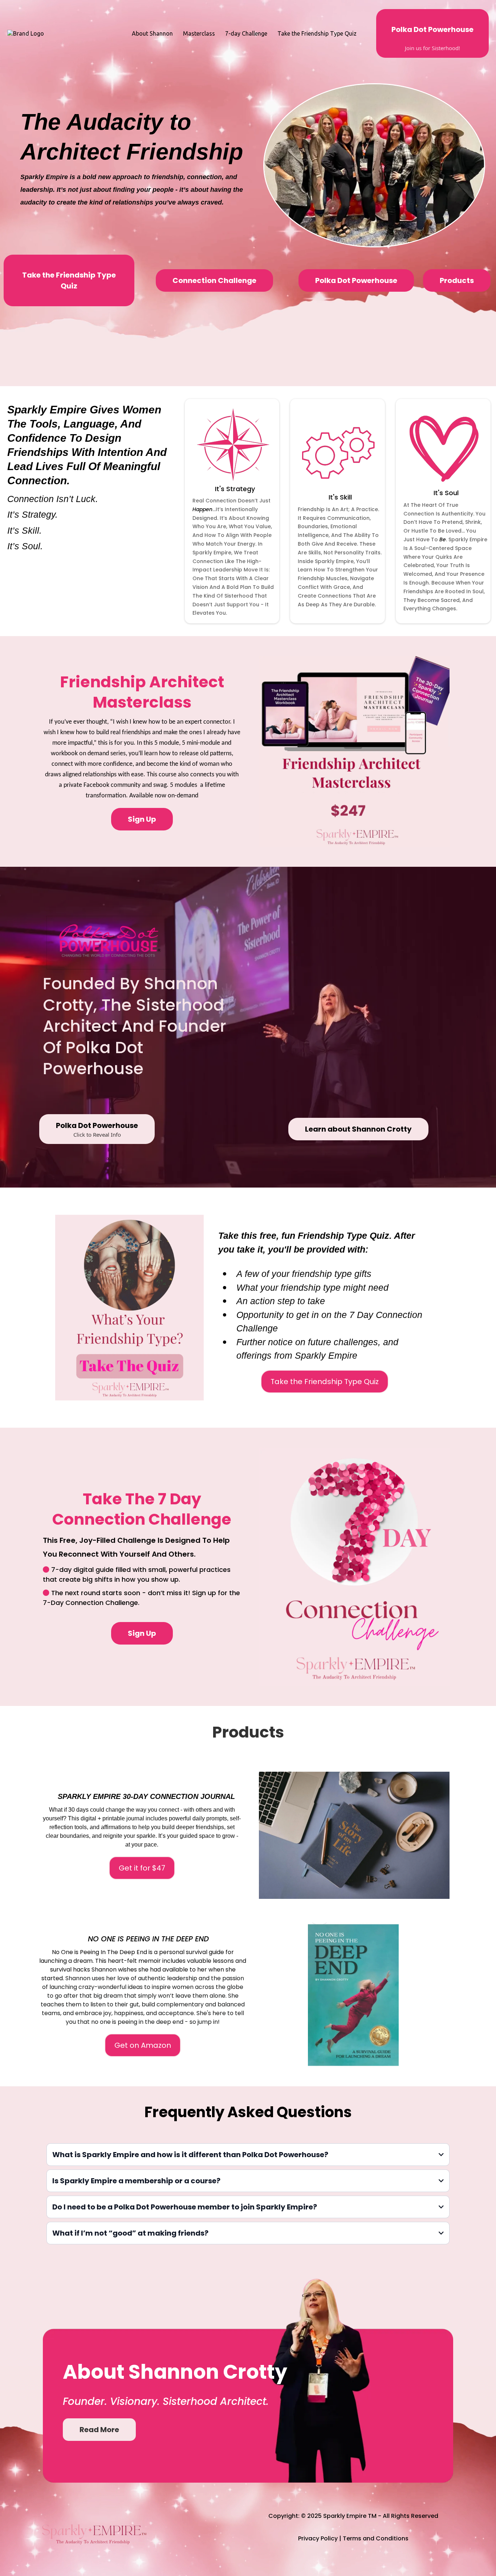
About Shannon (152, 33)
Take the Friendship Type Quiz (317, 33)
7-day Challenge (246, 33)
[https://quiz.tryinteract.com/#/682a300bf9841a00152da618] (129, 1308)
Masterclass (199, 33)
